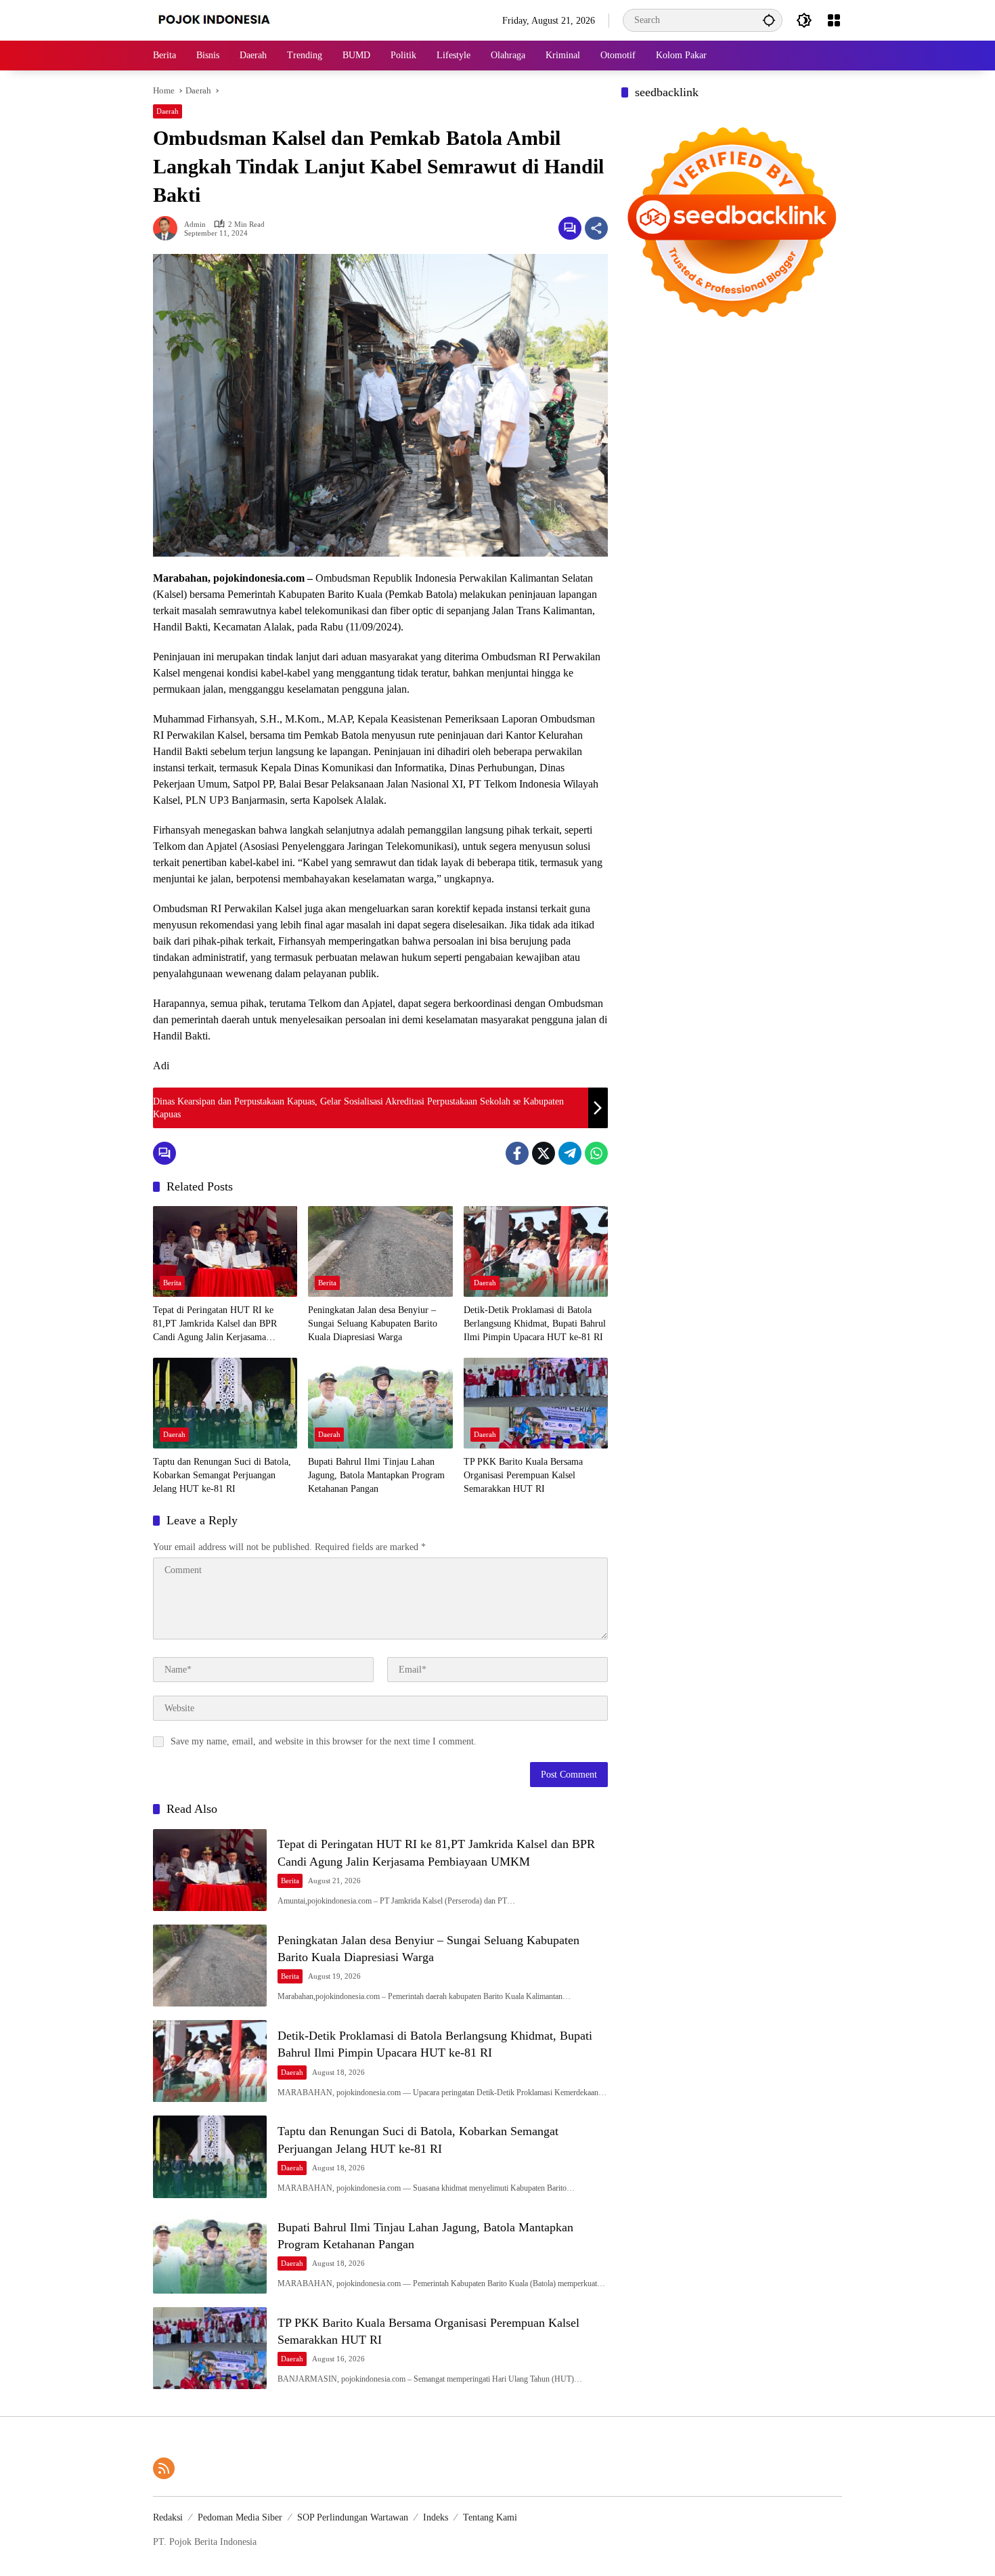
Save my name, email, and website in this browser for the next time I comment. (324, 1741)
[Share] (596, 228)
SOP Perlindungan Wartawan (353, 2517)
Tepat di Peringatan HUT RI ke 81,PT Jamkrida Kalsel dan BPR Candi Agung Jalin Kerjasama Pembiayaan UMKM (215, 1324)
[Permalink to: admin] (169, 228)
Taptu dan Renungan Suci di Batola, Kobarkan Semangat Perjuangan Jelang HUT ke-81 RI (222, 1475)
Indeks (436, 2517)
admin (195, 224)
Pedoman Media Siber (240, 2517)
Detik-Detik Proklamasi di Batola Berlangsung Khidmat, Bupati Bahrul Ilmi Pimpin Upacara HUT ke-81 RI (535, 1323)
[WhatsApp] (596, 1153)
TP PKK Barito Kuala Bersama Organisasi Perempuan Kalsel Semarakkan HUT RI (523, 1475)
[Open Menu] (834, 20)
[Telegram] (570, 1153)
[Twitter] (544, 1153)
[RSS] (164, 2468)
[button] (769, 20)
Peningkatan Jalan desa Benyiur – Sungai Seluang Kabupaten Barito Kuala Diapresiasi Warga (373, 1323)
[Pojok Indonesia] (224, 19)
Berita (172, 1283)
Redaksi (168, 2517)
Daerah (168, 111)
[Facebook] (517, 1153)
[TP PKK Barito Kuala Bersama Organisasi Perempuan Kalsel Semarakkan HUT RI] (536, 1403)
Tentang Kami (490, 2517)
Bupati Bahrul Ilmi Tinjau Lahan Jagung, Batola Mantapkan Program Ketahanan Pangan (376, 1475)
